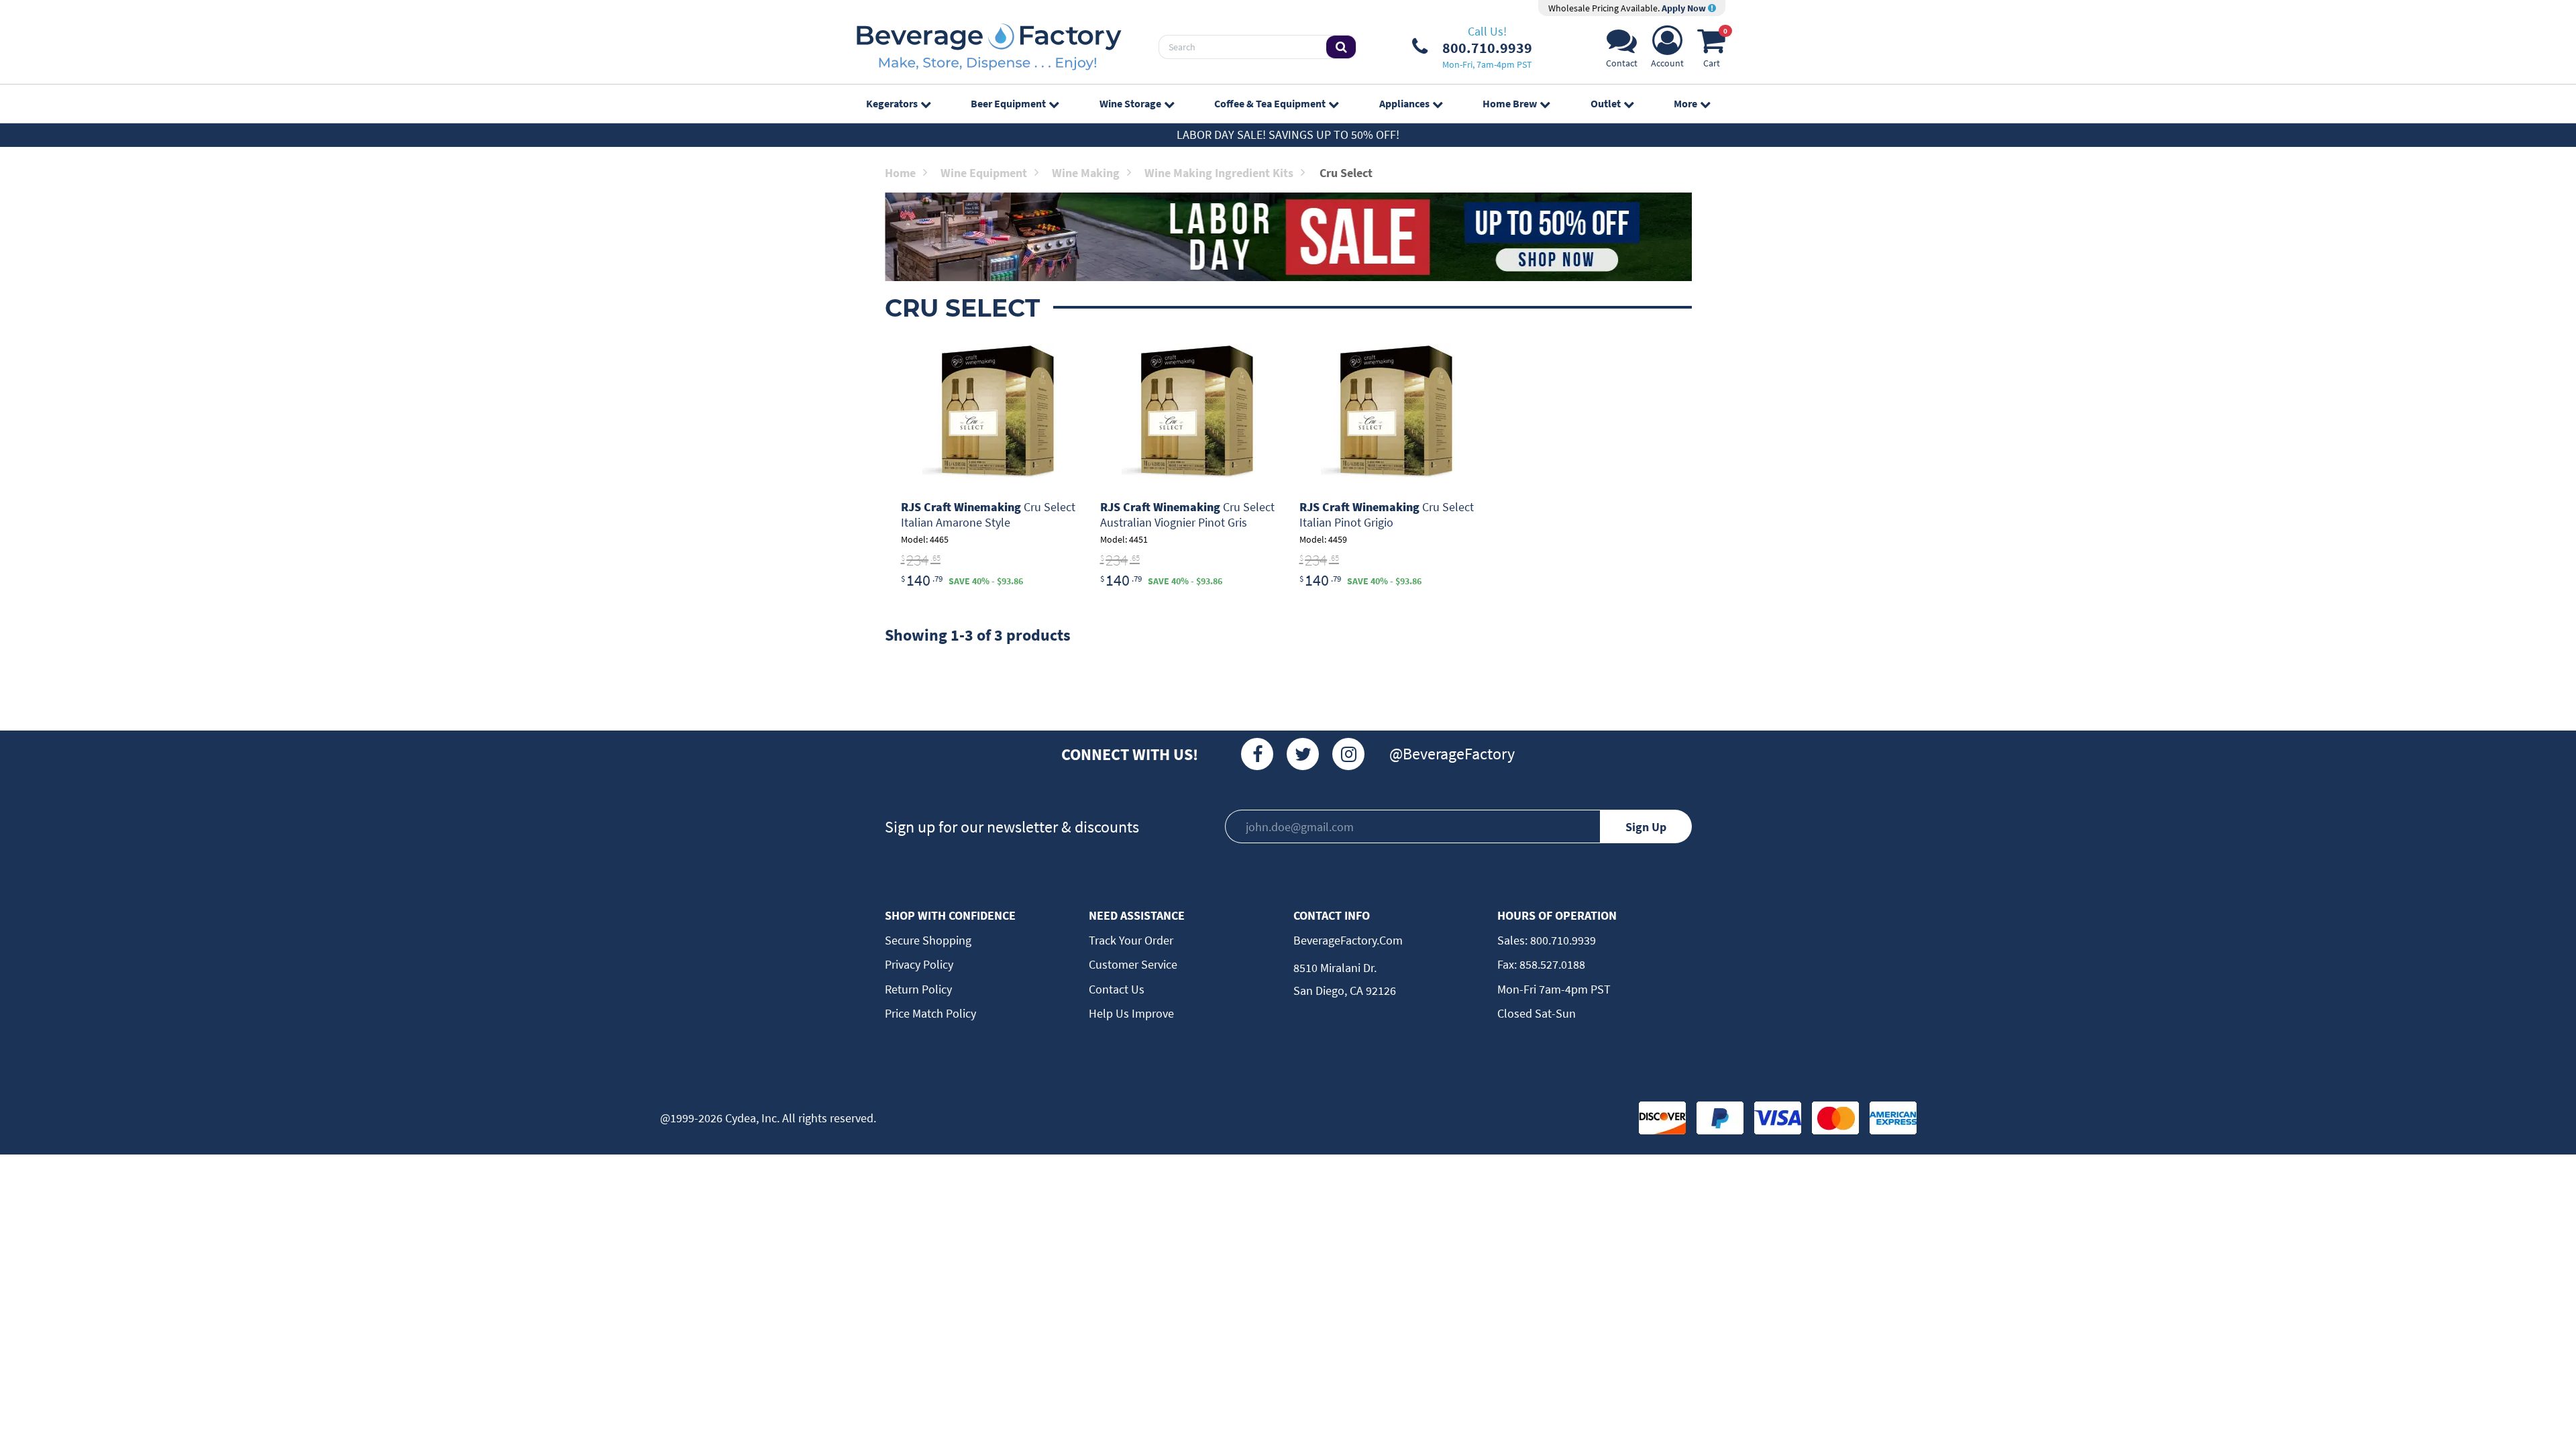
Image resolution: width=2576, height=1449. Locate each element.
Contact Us (1117, 989)
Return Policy (918, 989)
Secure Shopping (928, 940)
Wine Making (1086, 173)
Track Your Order (1131, 940)
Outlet (1606, 103)
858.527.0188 (1551, 964)
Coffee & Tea (1270, 103)
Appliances (1404, 103)
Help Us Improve (1131, 1013)
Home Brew (1510, 103)
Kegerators (892, 103)
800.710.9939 (1562, 940)
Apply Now (1685, 8)
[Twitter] (1303, 754)
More (1685, 103)
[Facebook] (1257, 754)
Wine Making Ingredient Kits (1219, 173)
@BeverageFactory (1452, 754)
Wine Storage (1130, 103)
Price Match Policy (930, 1013)
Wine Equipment (984, 173)
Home (900, 173)
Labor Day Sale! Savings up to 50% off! (1288, 135)
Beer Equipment (1008, 103)
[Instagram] (1348, 754)
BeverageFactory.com (1348, 940)
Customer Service (1133, 964)
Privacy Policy (919, 964)
